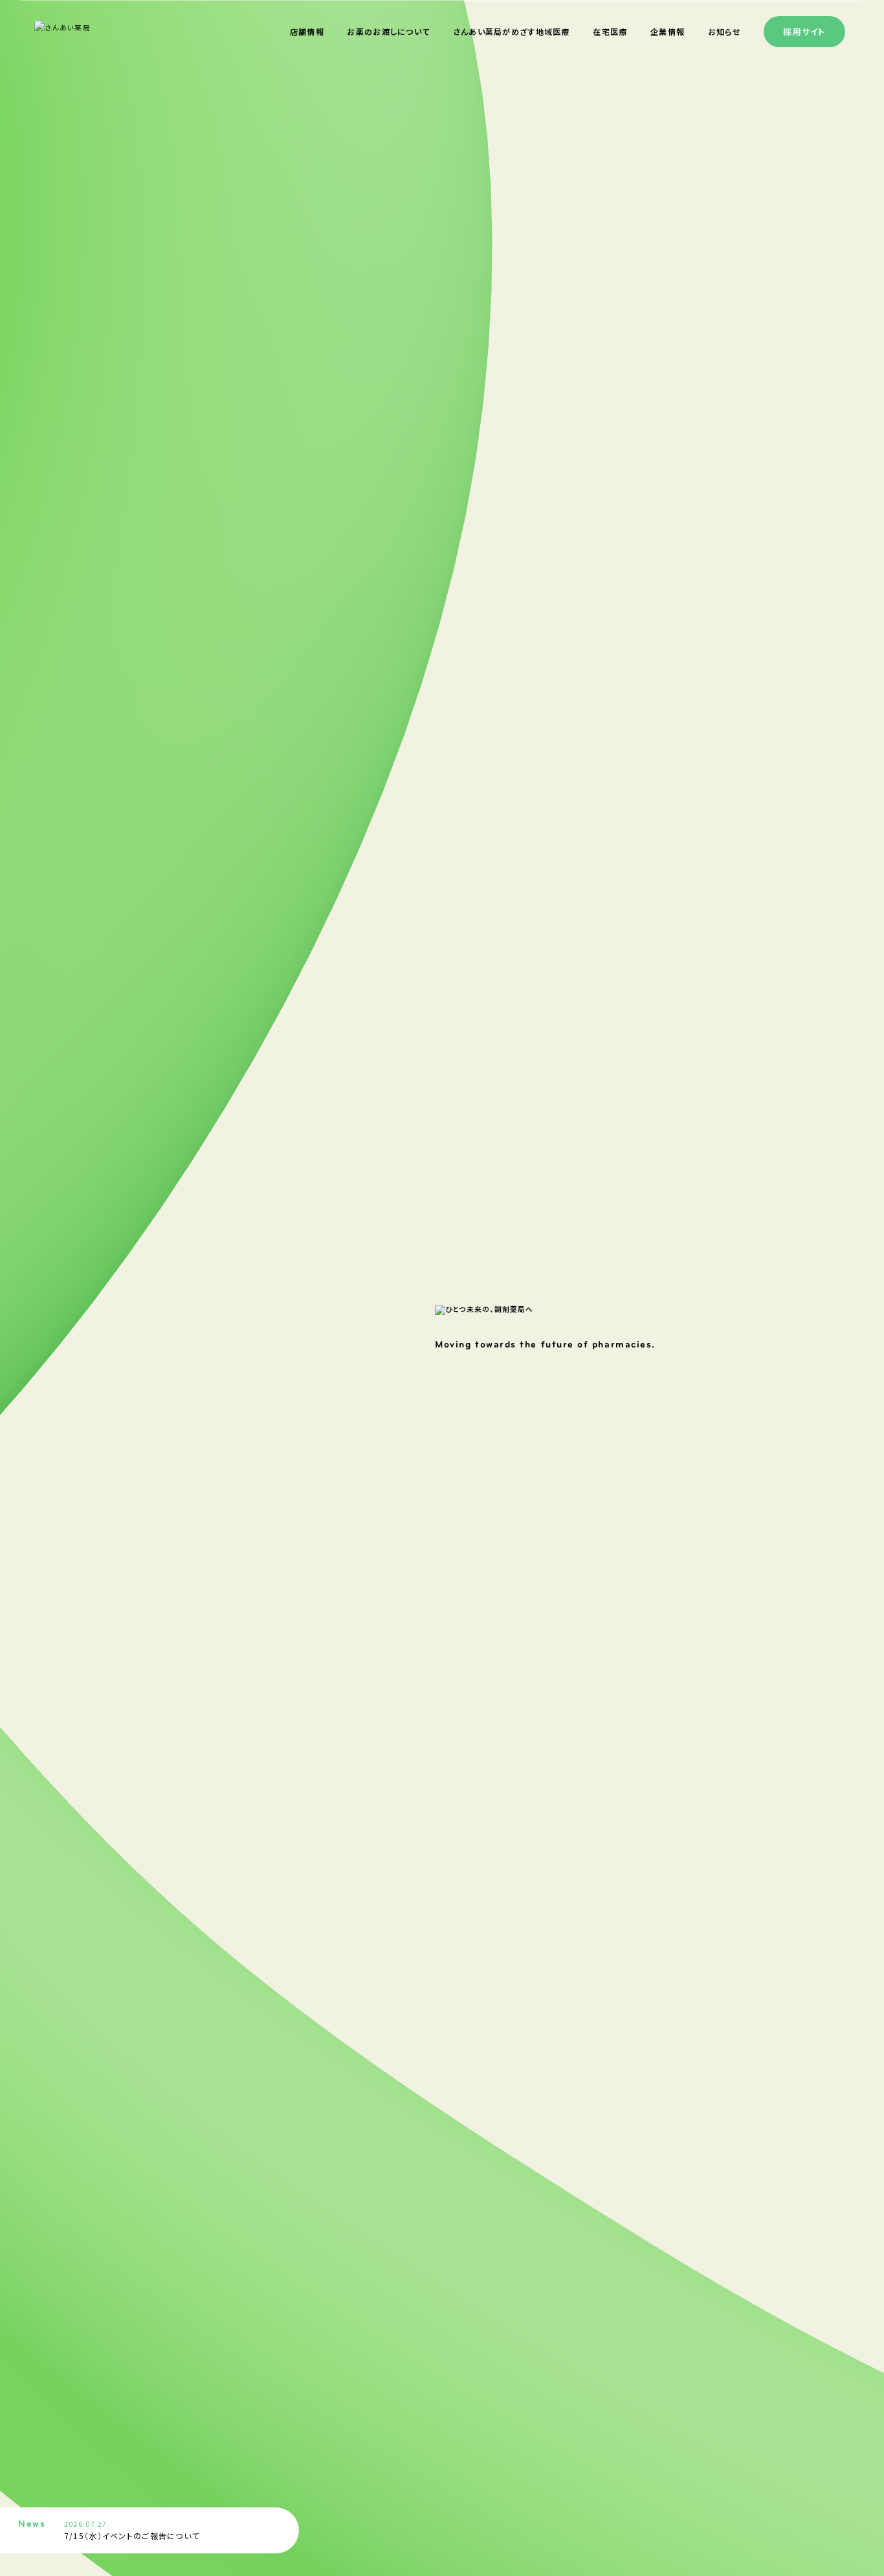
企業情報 (668, 31)
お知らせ (724, 31)
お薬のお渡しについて (388, 31)
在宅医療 (610, 31)
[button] (278, 2522)
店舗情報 (307, 31)
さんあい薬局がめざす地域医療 (512, 31)
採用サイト (804, 31)
